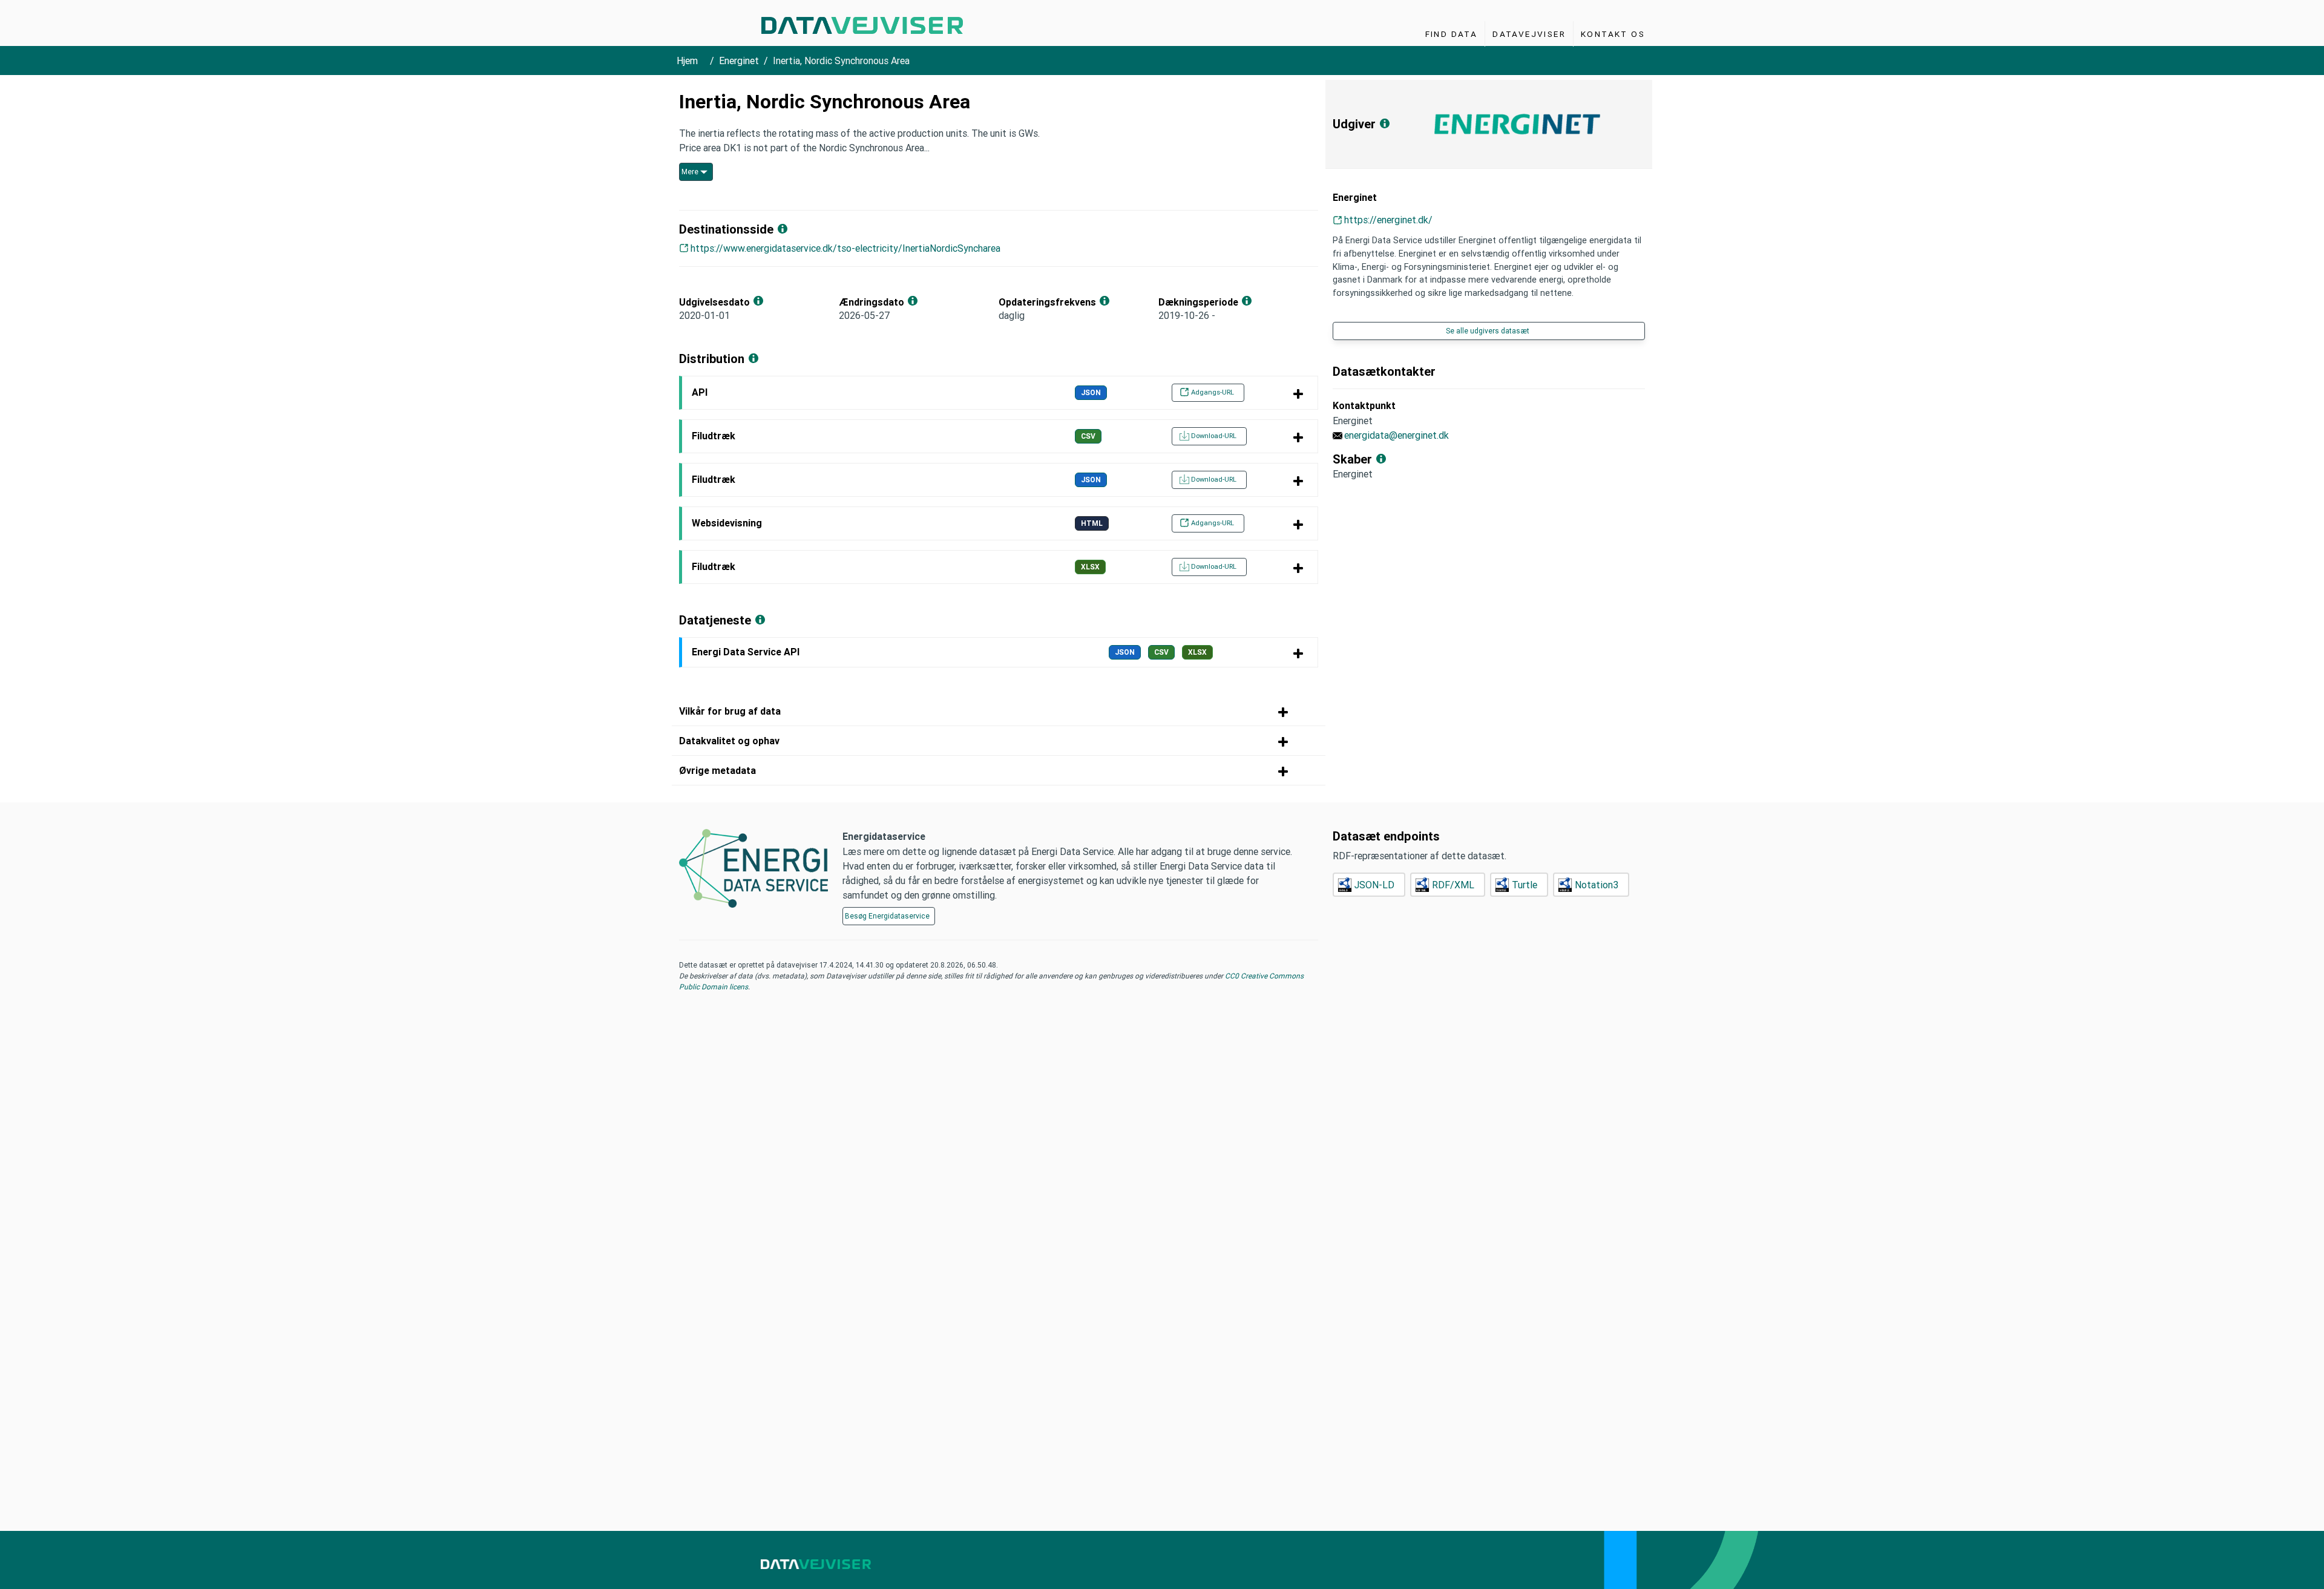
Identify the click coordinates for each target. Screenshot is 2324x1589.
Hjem (687, 61)
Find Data (1452, 34)
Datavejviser (1529, 34)
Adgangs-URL (1213, 392)
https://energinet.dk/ (1388, 220)
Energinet (739, 61)
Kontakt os (1613, 34)
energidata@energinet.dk (1397, 435)
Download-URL (1214, 436)
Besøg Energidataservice (887, 916)
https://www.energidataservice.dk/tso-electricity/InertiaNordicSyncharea (845, 248)
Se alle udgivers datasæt (1488, 331)
